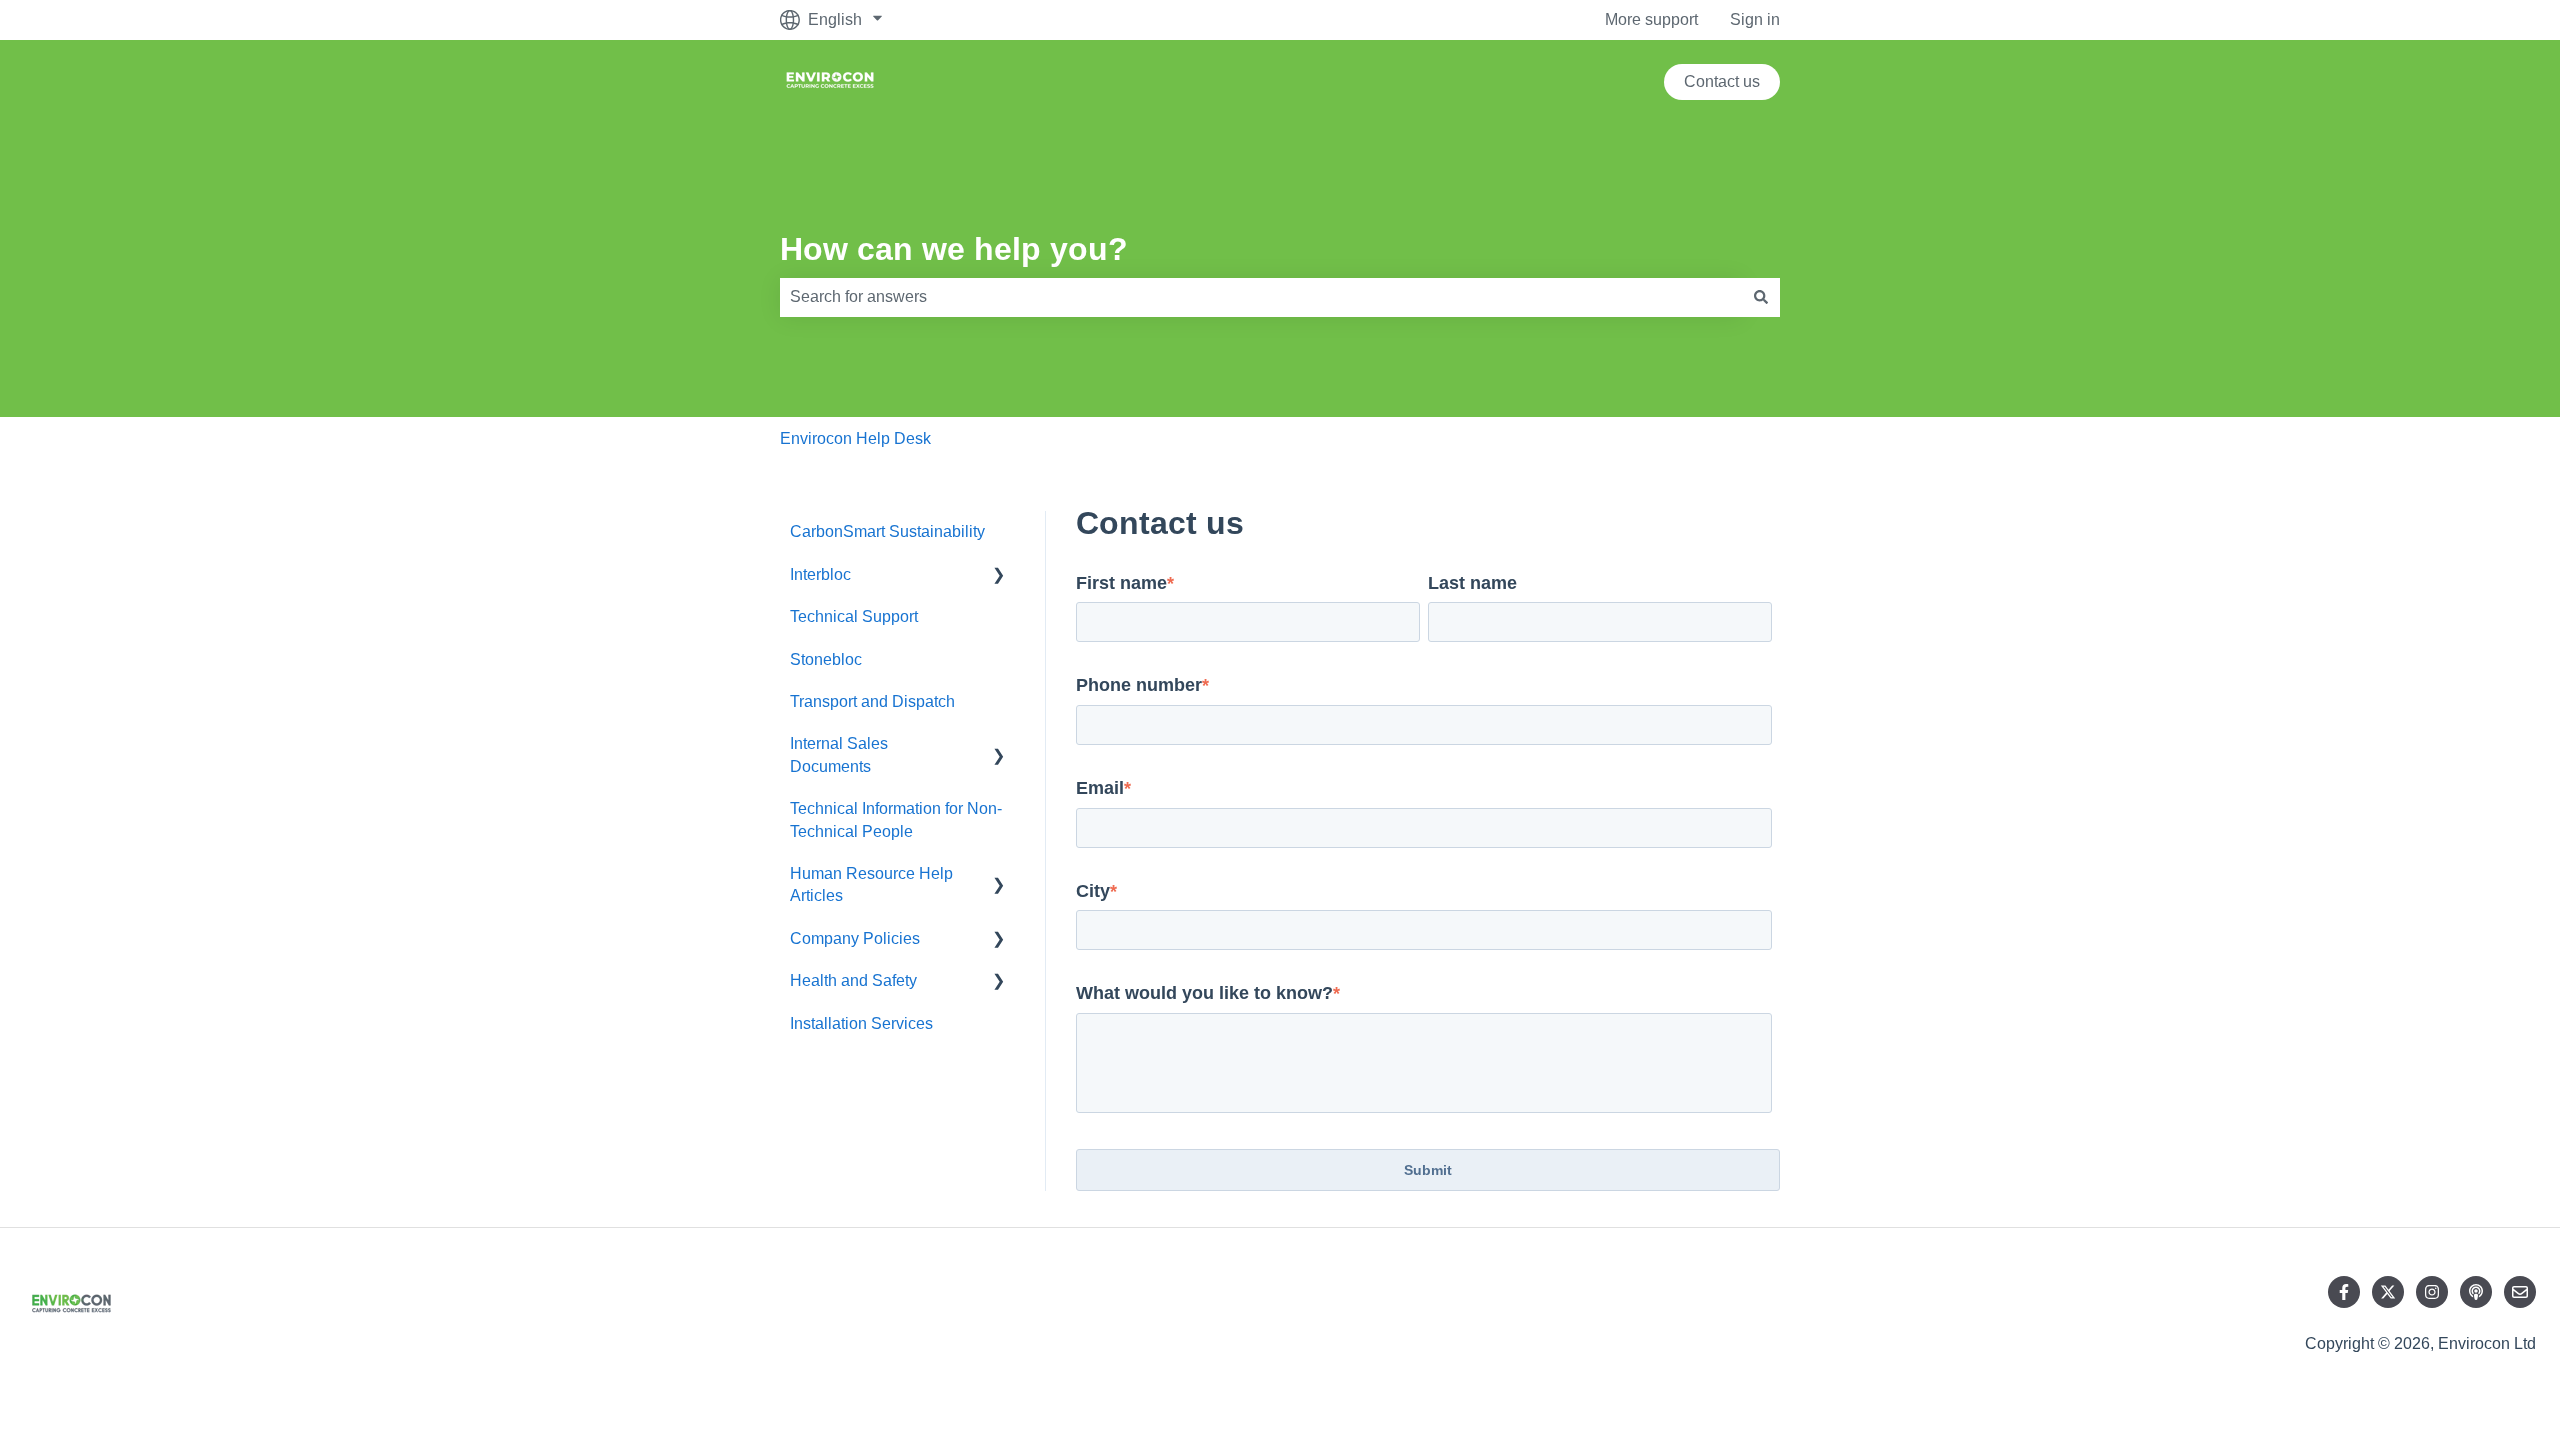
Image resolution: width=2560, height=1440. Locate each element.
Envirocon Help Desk (855, 438)
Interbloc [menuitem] (820, 574)
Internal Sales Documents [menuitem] (839, 754)
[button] (999, 576)
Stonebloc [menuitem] (826, 659)
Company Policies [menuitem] (855, 938)
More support (1651, 19)
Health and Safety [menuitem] (853, 980)
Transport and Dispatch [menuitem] (872, 701)
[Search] (1761, 297)
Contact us (1722, 81)
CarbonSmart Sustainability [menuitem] (887, 531)
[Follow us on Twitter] (2388, 1292)
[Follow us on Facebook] (2344, 1292)
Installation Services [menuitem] (861, 1023)
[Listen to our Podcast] (2476, 1292)
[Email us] (2520, 1292)
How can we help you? (954, 249)
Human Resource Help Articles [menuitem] (871, 884)
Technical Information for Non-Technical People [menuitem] (896, 819)
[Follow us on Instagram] (2432, 1292)
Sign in (1755, 19)
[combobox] (1261, 297)
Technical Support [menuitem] (854, 616)
